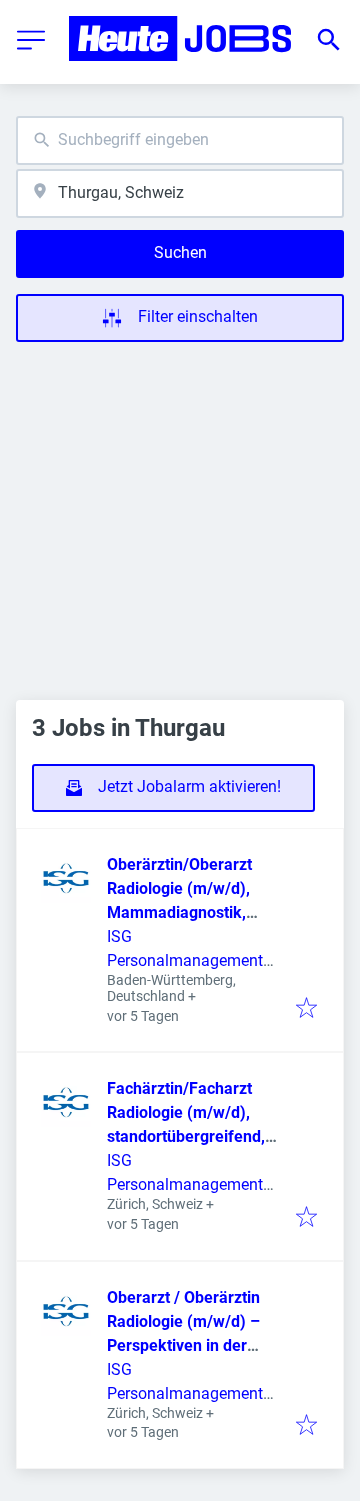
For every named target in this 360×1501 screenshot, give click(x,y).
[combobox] (180, 140)
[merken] (306, 1009)
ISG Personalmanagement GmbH (185, 960)
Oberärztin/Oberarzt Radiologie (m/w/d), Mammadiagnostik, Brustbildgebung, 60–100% (184, 912)
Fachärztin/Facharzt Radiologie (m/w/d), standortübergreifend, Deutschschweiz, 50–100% (186, 1136)
